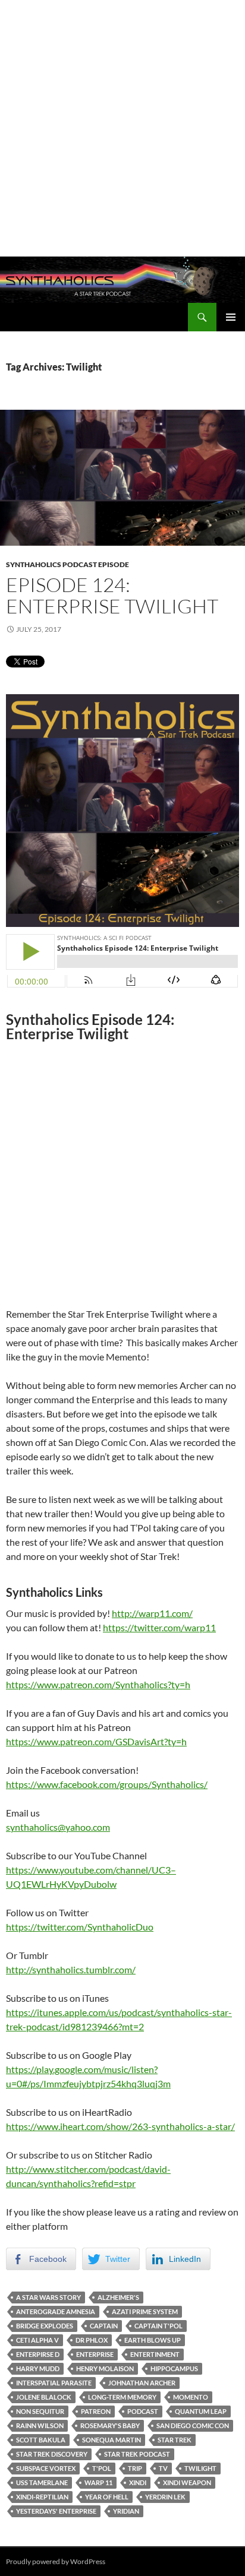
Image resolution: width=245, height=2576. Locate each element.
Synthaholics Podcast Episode (67, 564)
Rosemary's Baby (110, 2425)
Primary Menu (231, 317)
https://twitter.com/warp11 (159, 1627)
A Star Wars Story (48, 2297)
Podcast (143, 2411)
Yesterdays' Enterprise (56, 2511)
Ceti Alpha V (37, 2340)
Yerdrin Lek (165, 2497)
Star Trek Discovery (52, 2454)
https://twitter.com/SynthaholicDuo (80, 1927)
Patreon (96, 2411)
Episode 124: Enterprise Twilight (112, 595)
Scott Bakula (41, 2440)
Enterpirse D (38, 2354)
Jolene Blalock (44, 2397)
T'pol (102, 2468)
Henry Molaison (105, 2368)
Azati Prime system (145, 2311)
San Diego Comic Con (193, 2425)
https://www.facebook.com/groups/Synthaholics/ (107, 1784)
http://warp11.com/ (152, 1613)
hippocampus (174, 2368)
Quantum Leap (201, 2411)
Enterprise (95, 2354)
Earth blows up (153, 2340)
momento (191, 2397)
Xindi (138, 2482)
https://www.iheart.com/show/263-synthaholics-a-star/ (120, 2126)
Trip (135, 2468)
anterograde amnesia (56, 2311)
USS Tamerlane (42, 2482)
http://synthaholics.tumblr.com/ (71, 1969)
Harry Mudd (38, 2368)
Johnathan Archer (142, 2383)
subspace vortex (46, 2468)
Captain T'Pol (158, 2326)
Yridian (126, 2511)
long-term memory (122, 2397)
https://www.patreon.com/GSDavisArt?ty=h (96, 1741)
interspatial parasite (54, 2383)
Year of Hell (107, 2497)
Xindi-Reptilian (42, 2497)
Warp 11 (98, 2482)
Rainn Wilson (40, 2425)
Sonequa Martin (111, 2440)
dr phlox (92, 2340)
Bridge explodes (45, 2326)
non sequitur (40, 2411)
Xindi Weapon (187, 2482)
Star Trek (175, 2440)
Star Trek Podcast (137, 2454)
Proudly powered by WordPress (56, 2561)
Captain (104, 2326)
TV (163, 2468)
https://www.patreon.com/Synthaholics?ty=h (98, 1684)
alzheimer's (118, 2297)
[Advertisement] (122, 128)
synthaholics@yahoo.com (58, 1827)
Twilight (200, 2468)
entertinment (155, 2354)
